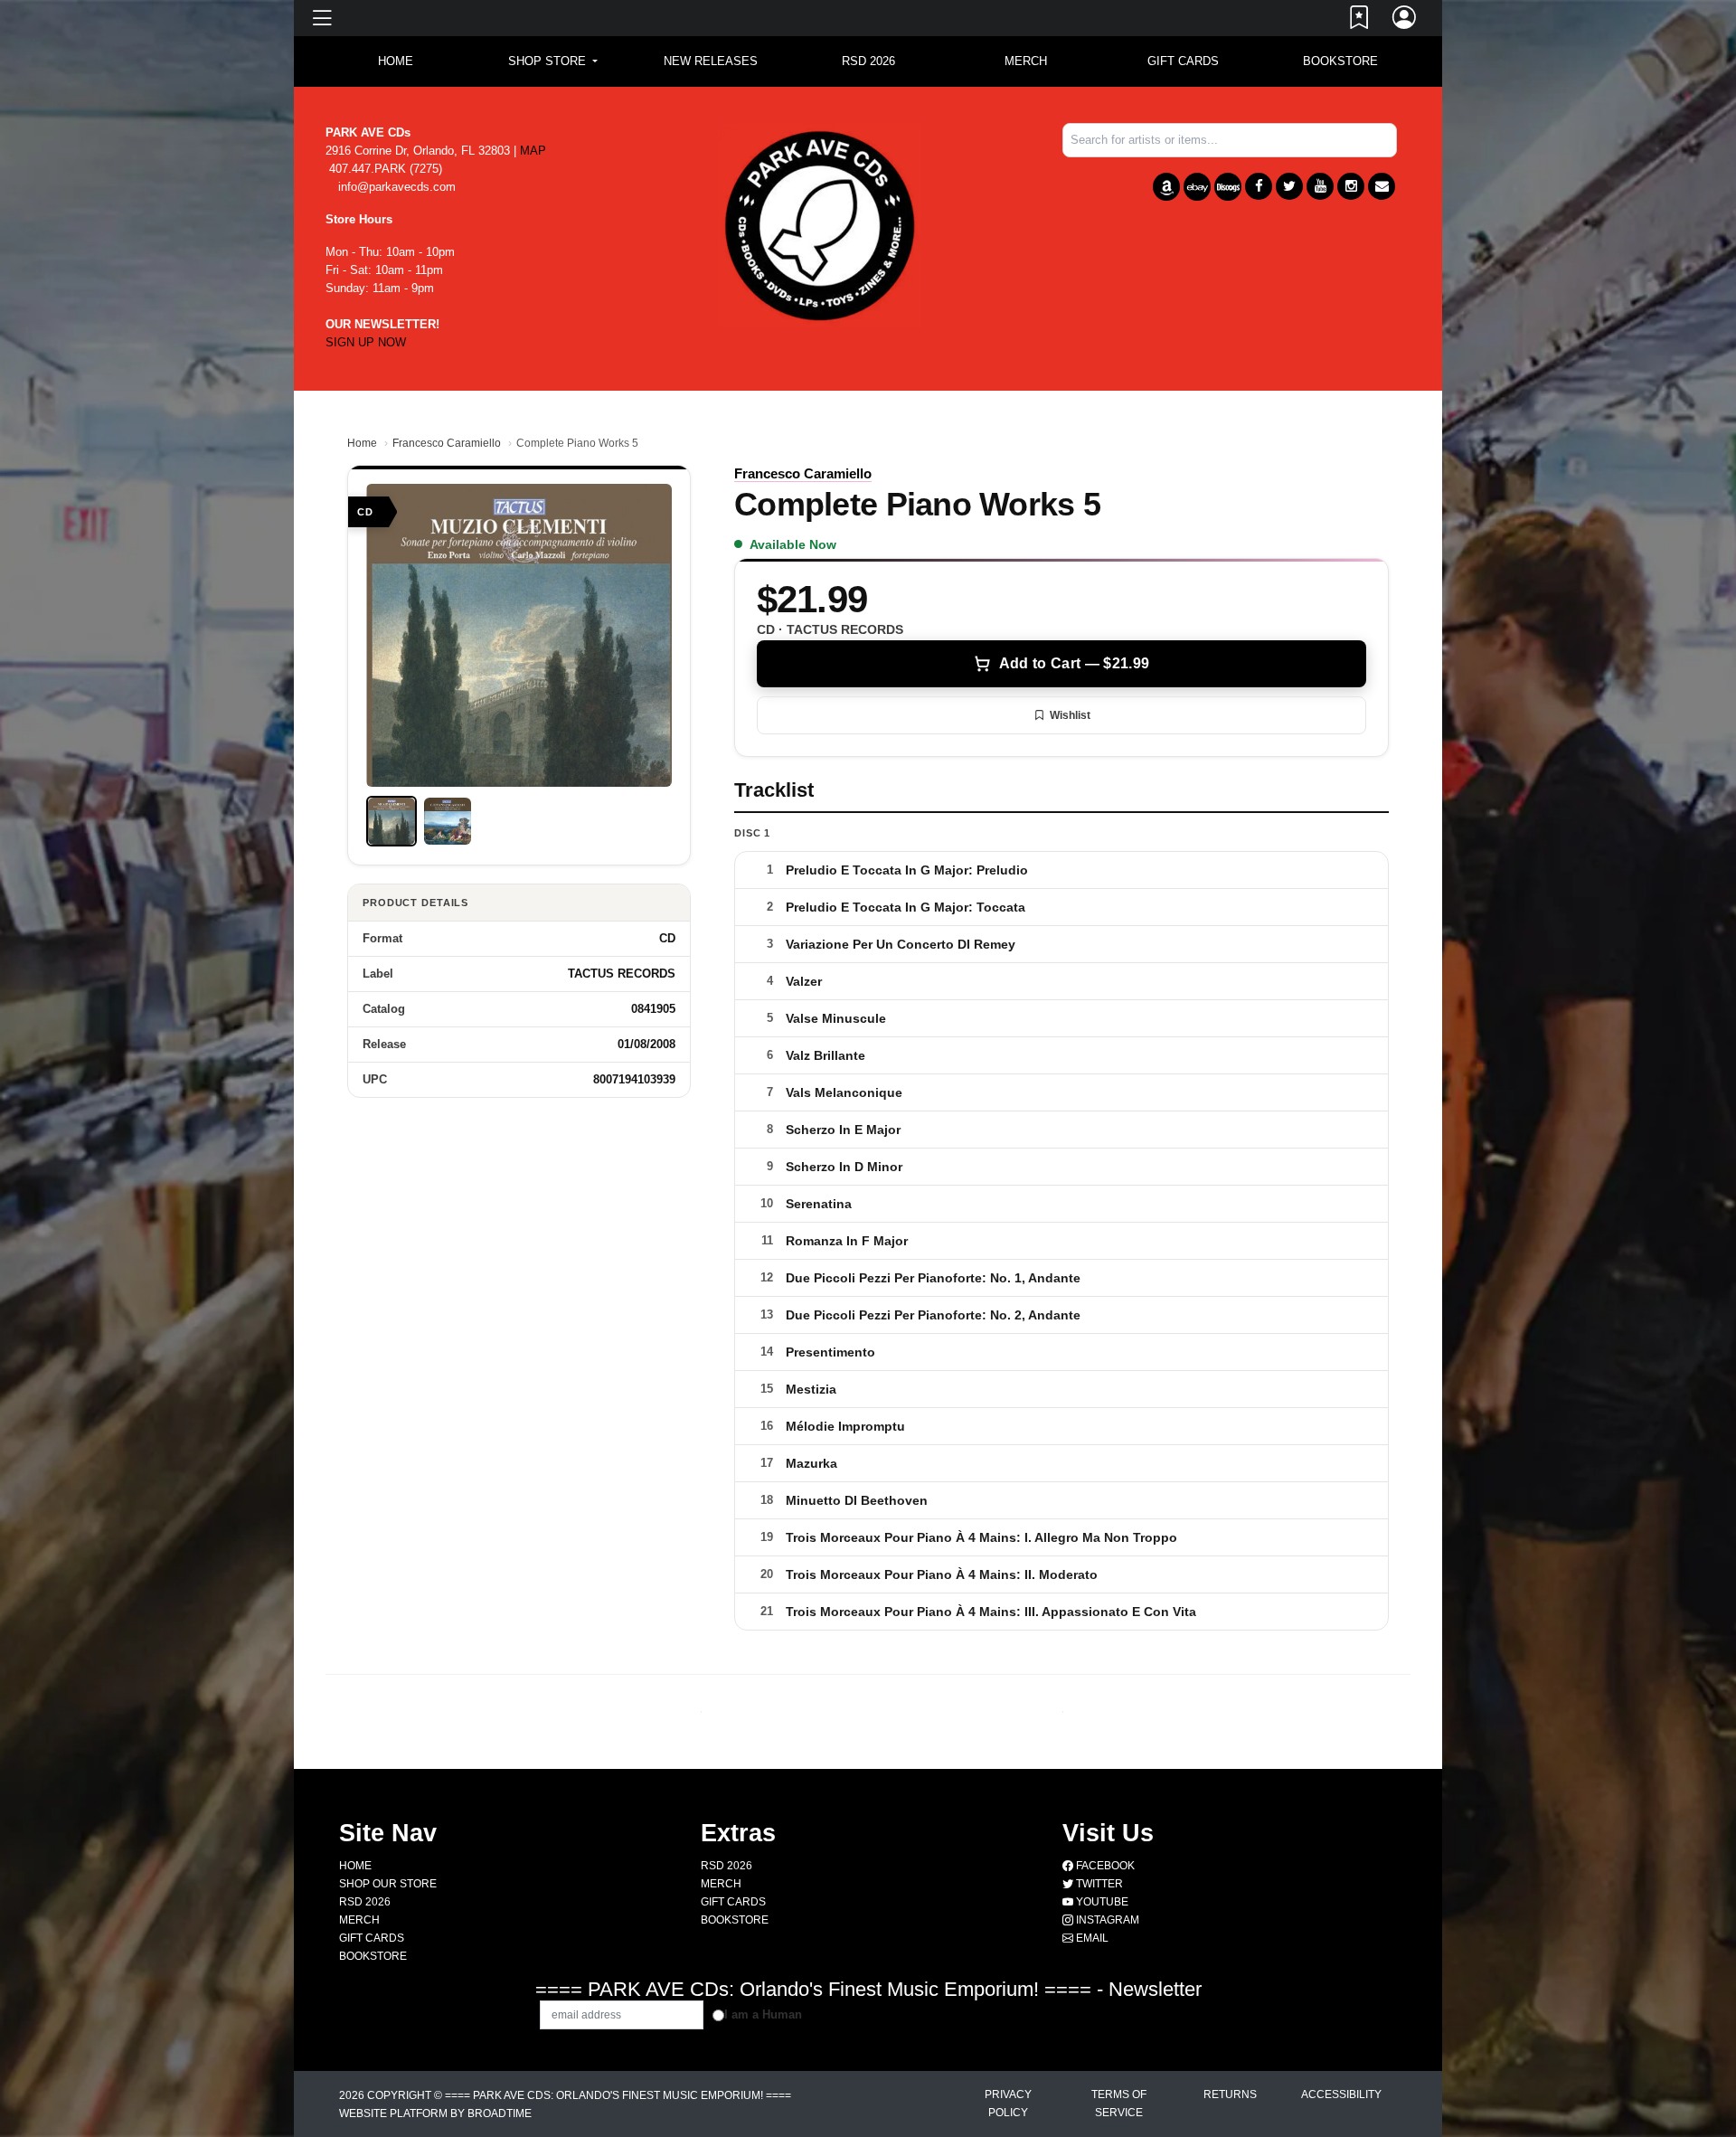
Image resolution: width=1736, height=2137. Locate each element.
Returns (1230, 2094)
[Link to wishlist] (1360, 21)
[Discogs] (1228, 187)
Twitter (1098, 1884)
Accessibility (1341, 2094)
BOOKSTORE (1340, 61)
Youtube (1101, 1902)
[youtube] (1320, 186)
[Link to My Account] (1405, 21)
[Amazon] (1166, 187)
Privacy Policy (1008, 2104)
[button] (553, 61)
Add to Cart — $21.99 (1074, 663)
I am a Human (763, 2014)
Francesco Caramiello (447, 443)
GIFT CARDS (1183, 61)
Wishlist (1070, 715)
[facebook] (1259, 186)
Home (362, 443)
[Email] (1382, 186)
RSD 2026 (868, 61)
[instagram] (1351, 186)
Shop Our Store (388, 1884)
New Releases (711, 61)
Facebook (1104, 1866)
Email (1091, 1938)
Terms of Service (1119, 2104)
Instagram (1106, 1920)
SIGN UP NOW (366, 342)
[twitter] (1289, 186)
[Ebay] (1197, 187)
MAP (533, 151)
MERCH (1026, 61)
